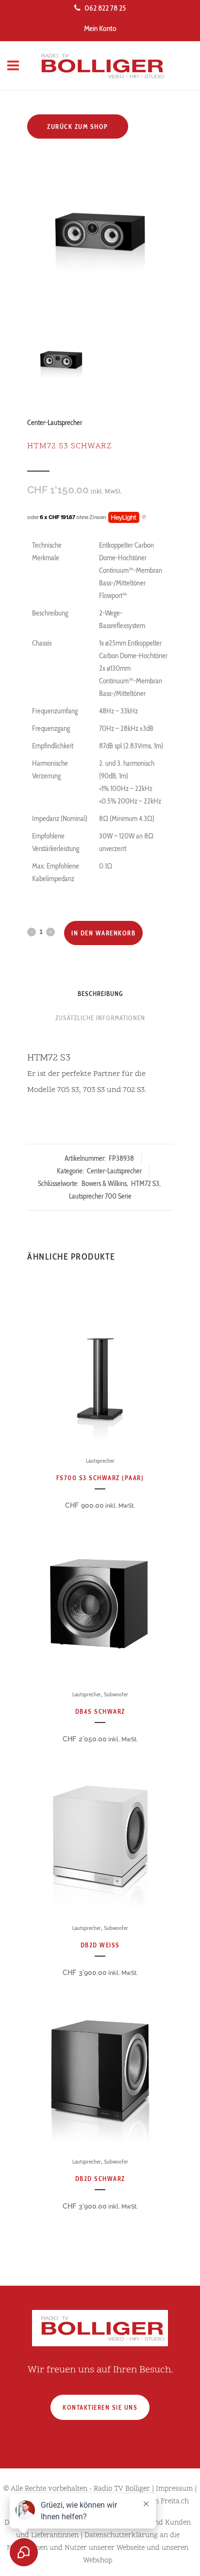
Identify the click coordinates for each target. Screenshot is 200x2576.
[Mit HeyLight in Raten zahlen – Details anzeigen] (144, 518)
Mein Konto (100, 28)
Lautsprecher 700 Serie (100, 1196)
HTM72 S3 (145, 1184)
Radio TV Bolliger (122, 2489)
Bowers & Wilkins (104, 1184)
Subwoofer (116, 1694)
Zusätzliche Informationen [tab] (100, 1018)
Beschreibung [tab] (100, 994)
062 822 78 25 (105, 8)
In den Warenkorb (103, 933)
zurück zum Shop (78, 126)
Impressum (174, 2489)
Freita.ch (175, 2502)
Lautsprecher (100, 1461)
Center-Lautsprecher (55, 423)
